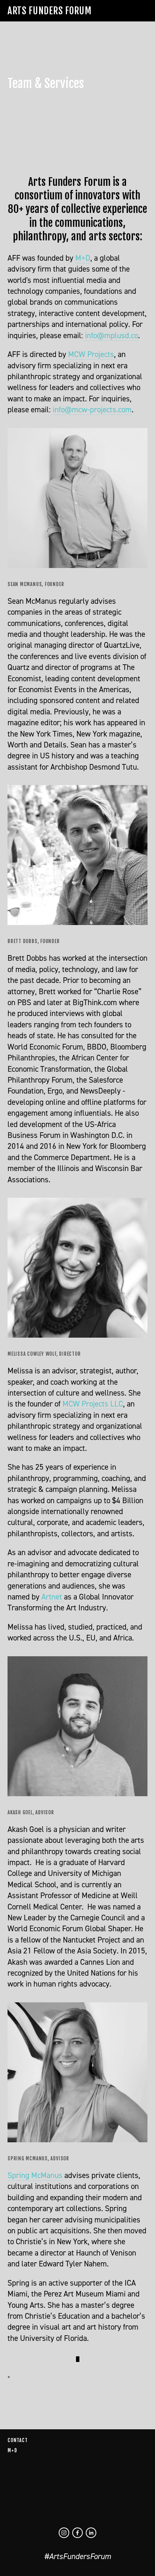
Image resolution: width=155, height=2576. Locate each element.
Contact (17, 2440)
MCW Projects (91, 354)
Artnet (53, 1597)
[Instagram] (64, 2533)
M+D (83, 258)
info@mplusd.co (112, 335)
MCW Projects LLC (93, 1404)
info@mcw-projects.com (92, 409)
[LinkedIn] (91, 2533)
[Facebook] (77, 2533)
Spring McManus (35, 2175)
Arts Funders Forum (49, 11)
